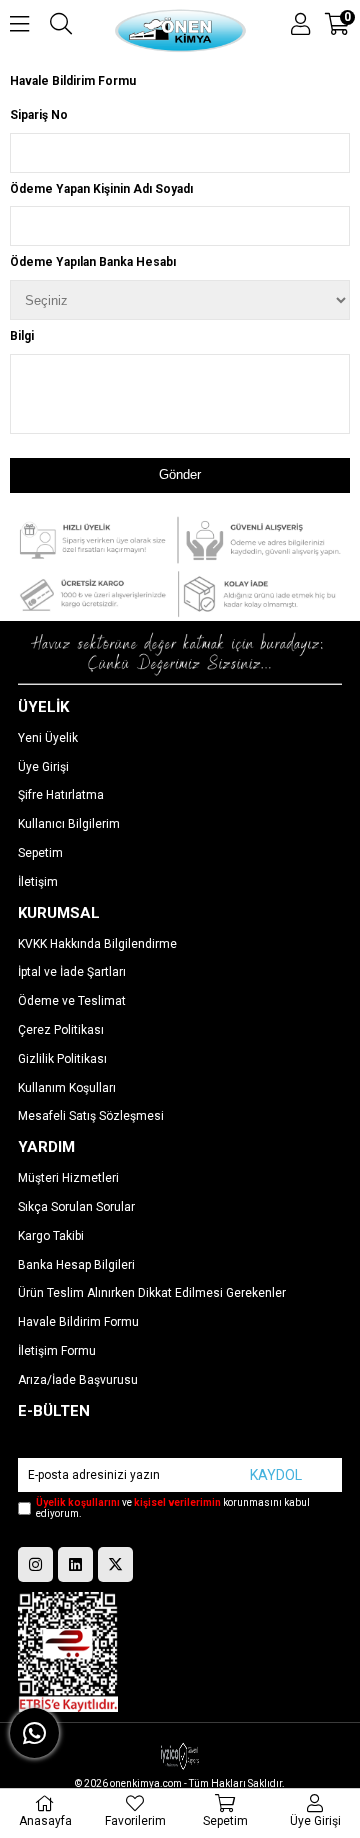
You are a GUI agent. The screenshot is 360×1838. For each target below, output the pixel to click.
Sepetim (40, 853)
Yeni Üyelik (48, 738)
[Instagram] (35, 1564)
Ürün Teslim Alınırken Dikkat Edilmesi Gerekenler (152, 1293)
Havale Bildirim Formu (73, 81)
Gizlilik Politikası (62, 1059)
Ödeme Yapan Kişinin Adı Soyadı (101, 189)
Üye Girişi (43, 767)
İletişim (38, 882)
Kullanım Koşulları (67, 1088)
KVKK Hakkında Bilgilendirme (97, 944)
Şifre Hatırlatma (61, 795)
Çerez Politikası (61, 1030)
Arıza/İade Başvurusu (78, 1380)
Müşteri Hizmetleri (68, 1178)
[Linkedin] (75, 1564)
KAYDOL (276, 1475)
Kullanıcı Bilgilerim (69, 824)
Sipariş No (39, 115)
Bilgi (22, 336)
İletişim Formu (57, 1351)
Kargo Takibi (51, 1236)
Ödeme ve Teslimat (72, 1001)
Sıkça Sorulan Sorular (76, 1207)
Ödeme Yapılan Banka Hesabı (93, 262)
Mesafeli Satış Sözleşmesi (91, 1116)
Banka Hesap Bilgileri (76, 1265)
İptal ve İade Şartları (72, 972)
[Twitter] (115, 1564)
